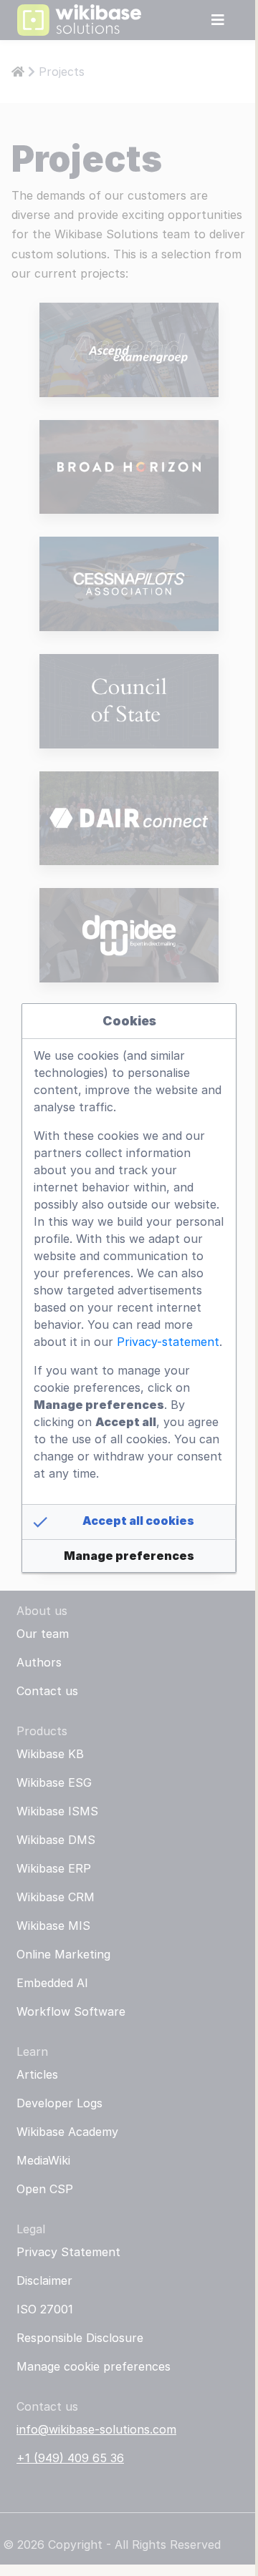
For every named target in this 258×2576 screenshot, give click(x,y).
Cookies (129, 1021)
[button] (129, 1522)
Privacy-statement (168, 1342)
